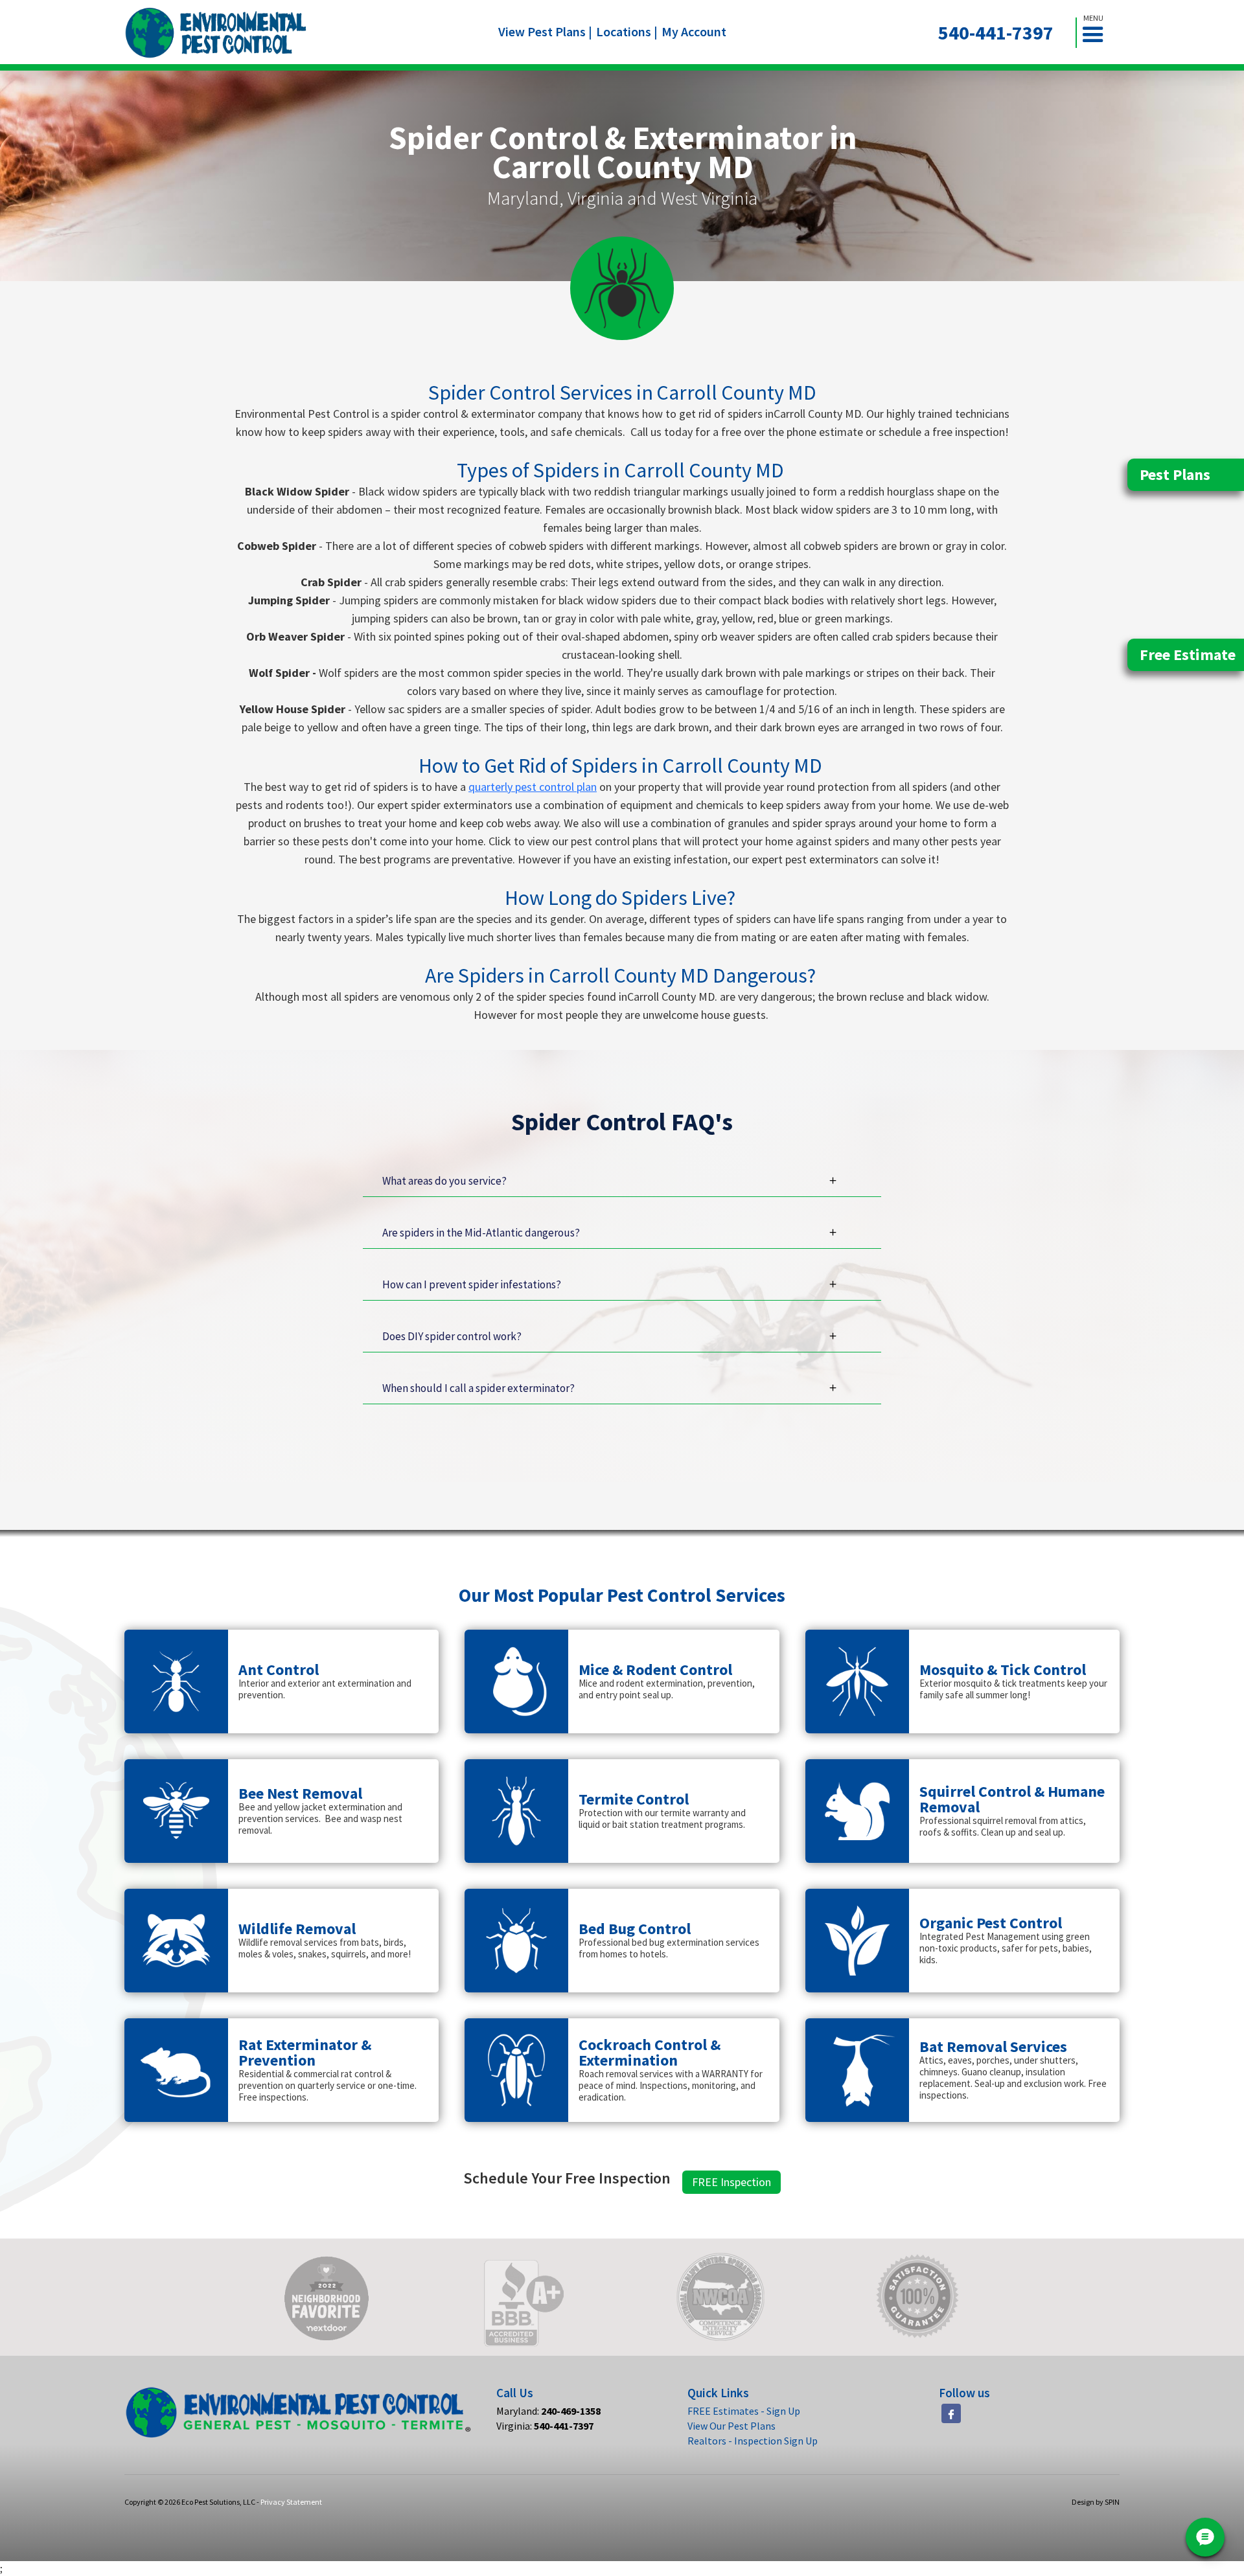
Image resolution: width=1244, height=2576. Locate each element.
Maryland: (548, 2411)
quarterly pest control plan (533, 787)
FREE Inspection (731, 2182)
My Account (694, 31)
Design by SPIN (1096, 2502)
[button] (1098, 33)
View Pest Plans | (545, 31)
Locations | (627, 31)
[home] (216, 33)
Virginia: (545, 2426)
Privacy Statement (291, 2502)
